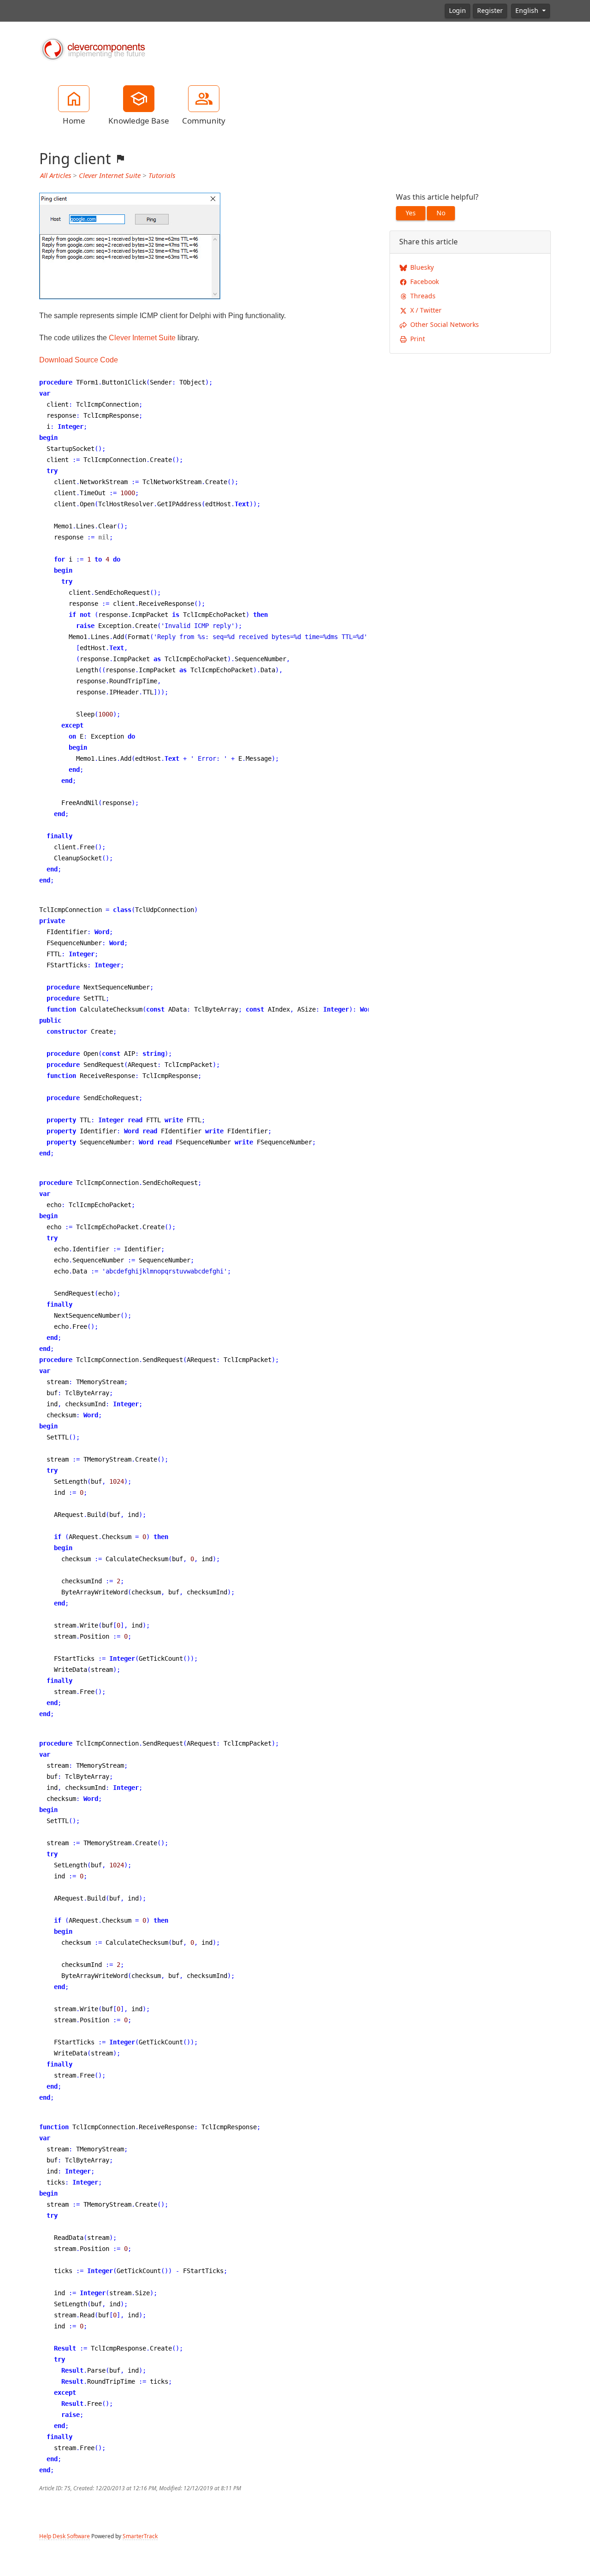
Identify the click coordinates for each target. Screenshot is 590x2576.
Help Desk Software (65, 2536)
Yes (411, 213)
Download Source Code (79, 360)
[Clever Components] (92, 48)
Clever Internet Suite (110, 176)
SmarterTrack (140, 2536)
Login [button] (457, 11)
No (441, 213)
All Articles (56, 176)
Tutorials (162, 176)
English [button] (528, 11)
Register (490, 11)
